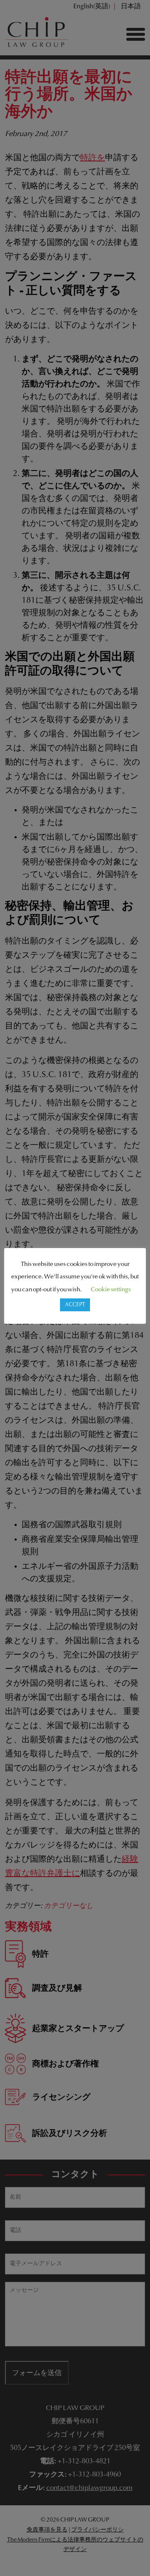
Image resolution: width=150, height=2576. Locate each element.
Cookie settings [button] (111, 1290)
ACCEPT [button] (75, 1305)
